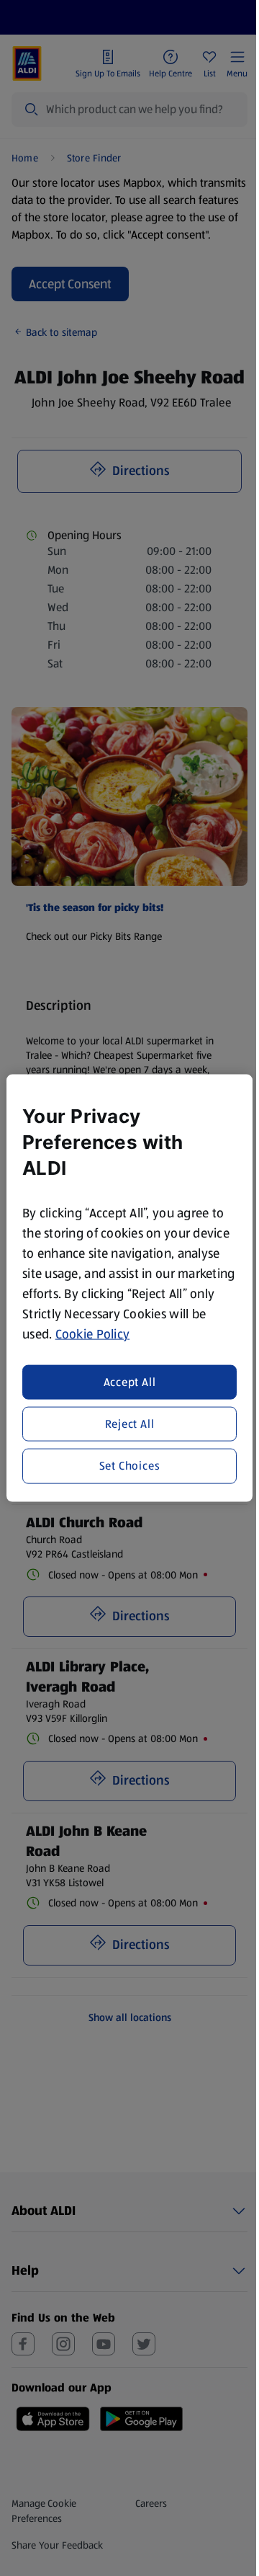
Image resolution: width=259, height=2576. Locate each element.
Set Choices (130, 1466)
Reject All (130, 1424)
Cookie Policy (93, 1334)
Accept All (130, 1381)
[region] (129, 1288)
